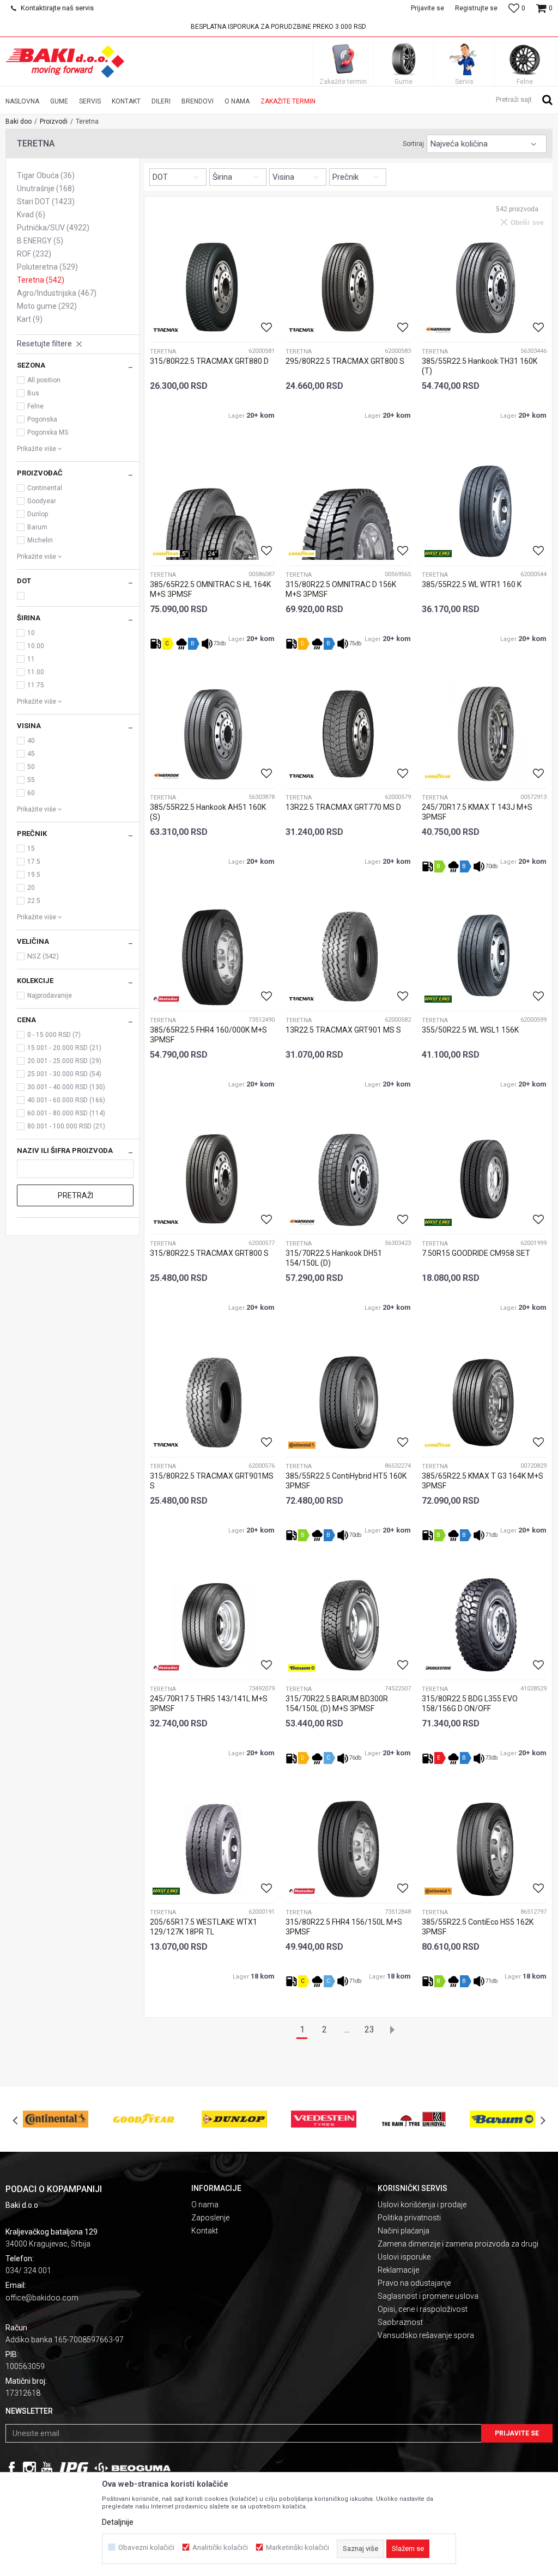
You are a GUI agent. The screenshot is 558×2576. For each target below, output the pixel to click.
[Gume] (404, 59)
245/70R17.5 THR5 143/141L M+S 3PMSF (209, 1704)
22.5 (34, 901)
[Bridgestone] (438, 1668)
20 (31, 888)
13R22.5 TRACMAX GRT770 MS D (343, 807)
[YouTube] (47, 2468)
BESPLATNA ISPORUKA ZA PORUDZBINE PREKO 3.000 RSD (278, 27)
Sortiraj (413, 144)
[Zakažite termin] (343, 59)
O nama (205, 2205)
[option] (279, 27)
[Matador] (166, 999)
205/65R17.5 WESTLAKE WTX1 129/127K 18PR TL (204, 1927)
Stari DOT (46, 202)
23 (369, 2029)
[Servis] (464, 59)
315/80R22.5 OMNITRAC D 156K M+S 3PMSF (341, 589)
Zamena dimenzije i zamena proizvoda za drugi (458, 2244)
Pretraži (75, 1195)
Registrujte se (476, 8)
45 (31, 754)
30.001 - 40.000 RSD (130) (66, 1087)
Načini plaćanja (404, 2231)
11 (31, 659)
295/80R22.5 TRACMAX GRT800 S (345, 361)
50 (31, 767)
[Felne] (525, 59)
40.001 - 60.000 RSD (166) (66, 1100)
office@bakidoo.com (42, 2298)
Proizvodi (54, 121)
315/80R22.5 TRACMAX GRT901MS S (212, 1481)
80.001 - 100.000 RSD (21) (66, 1126)
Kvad (31, 215)
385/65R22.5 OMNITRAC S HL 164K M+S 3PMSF (210, 589)
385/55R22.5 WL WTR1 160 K (472, 584)
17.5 (34, 862)
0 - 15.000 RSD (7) (54, 1035)
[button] (524, 99)
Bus (33, 393)
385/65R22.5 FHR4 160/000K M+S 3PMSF (208, 1035)
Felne (35, 406)
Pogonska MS (48, 432)
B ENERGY (40, 241)
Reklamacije (398, 2270)
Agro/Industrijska (57, 293)
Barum (37, 527)
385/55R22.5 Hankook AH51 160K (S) (208, 812)
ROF (34, 254)
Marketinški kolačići (298, 2547)
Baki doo (19, 121)
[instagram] (29, 2468)
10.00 (36, 646)
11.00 (36, 672)
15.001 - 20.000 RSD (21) (64, 1048)
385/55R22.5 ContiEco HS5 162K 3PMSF (478, 1927)
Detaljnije (118, 2522)
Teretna (41, 280)
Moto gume (47, 306)
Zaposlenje (210, 2218)
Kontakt (205, 2231)
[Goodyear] (166, 554)
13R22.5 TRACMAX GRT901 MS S (343, 1030)
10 (31, 633)
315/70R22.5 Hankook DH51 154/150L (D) (334, 1258)
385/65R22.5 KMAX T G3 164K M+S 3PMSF (483, 1481)
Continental (45, 488)
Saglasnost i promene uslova (428, 2296)
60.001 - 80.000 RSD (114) (66, 1113)
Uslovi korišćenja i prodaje (422, 2205)
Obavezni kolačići (146, 2547)
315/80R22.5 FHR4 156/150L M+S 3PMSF (344, 1927)
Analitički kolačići (220, 2547)
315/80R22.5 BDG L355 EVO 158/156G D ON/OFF (470, 1704)
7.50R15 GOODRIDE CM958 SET (476, 1253)
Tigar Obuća (46, 175)
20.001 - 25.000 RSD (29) (64, 1061)
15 (31, 849)
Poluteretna (47, 267)
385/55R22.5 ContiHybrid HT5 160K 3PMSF (346, 1481)
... (347, 2029)
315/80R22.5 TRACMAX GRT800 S (209, 1253)
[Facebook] (12, 2468)
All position (44, 380)
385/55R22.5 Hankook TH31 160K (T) (480, 366)
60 (31, 793)
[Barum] (302, 1668)
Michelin (40, 540)
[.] (74, 2468)
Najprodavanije (50, 996)
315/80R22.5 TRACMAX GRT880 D (209, 361)
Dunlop (38, 514)
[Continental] (302, 1445)
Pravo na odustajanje (414, 2283)
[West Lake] (438, 554)
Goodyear (42, 501)
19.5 (34, 875)
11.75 (36, 685)
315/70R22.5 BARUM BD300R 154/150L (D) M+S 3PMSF (337, 1704)
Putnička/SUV (53, 228)
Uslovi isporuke (404, 2257)
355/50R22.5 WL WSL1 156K (470, 1030)
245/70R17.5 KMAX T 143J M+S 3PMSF (477, 812)
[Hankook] (438, 330)
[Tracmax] (166, 330)
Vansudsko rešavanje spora (426, 2335)
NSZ (43, 956)
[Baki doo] (65, 62)
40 (31, 741)
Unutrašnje (46, 188)
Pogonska (42, 419)
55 (31, 780)
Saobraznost (400, 2322)
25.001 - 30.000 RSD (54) (64, 1074)
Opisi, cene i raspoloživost (423, 2309)
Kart (30, 319)
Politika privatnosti (409, 2218)
